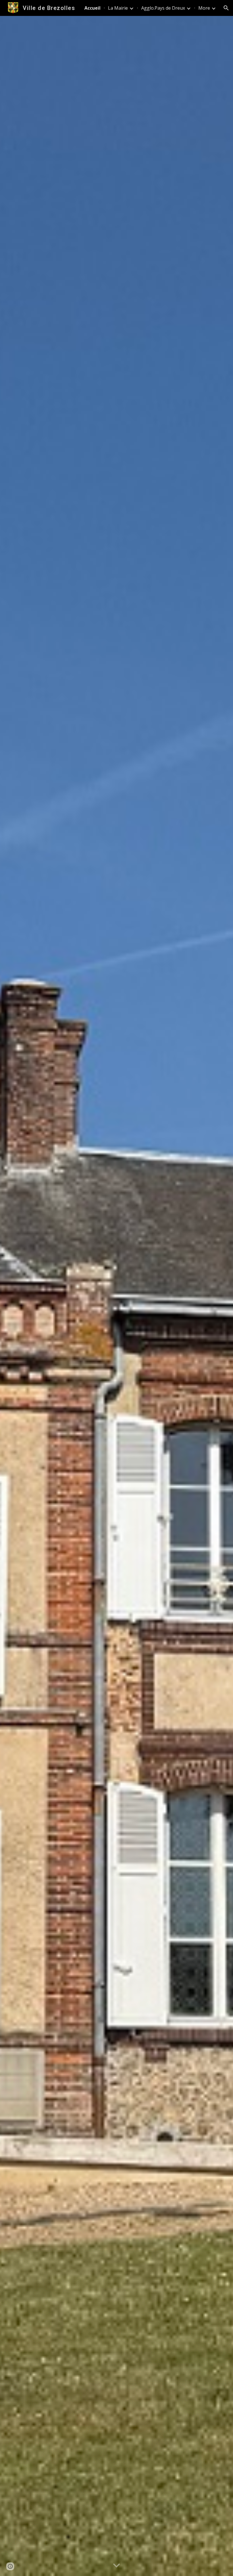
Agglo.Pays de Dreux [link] (163, 8)
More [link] (204, 8)
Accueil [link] (92, 8)
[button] (226, 8)
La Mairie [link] (118, 8)
